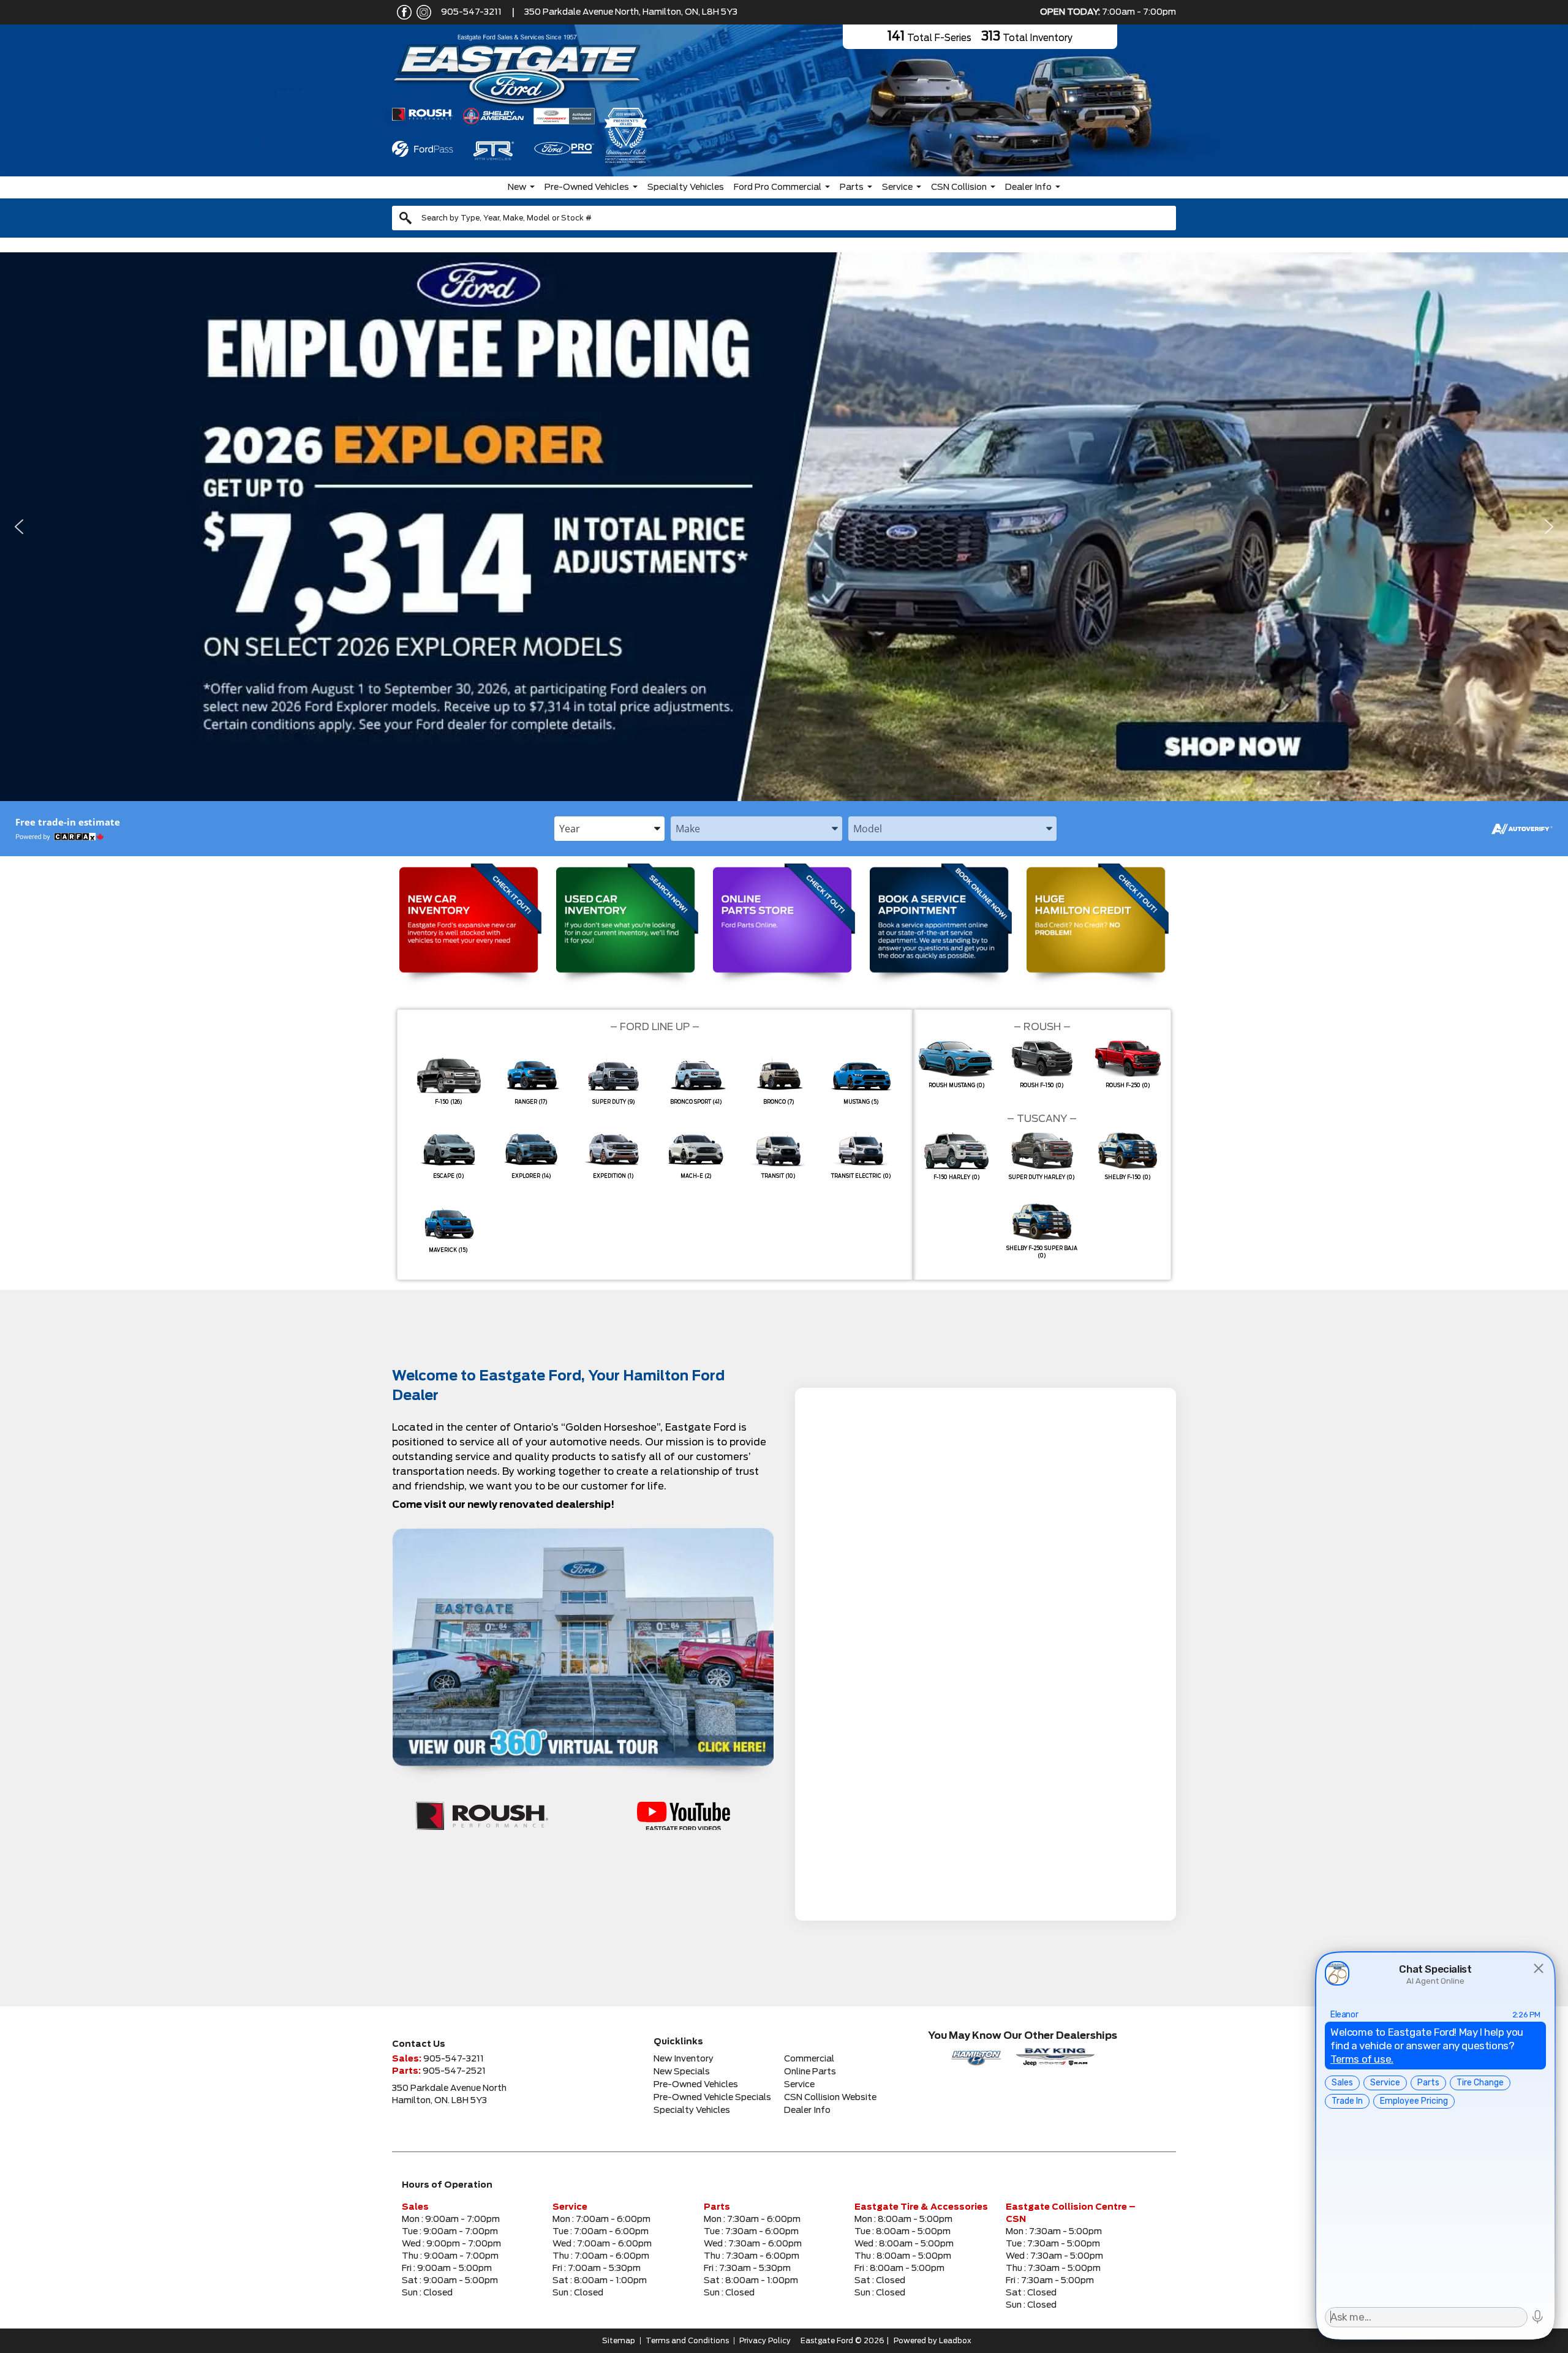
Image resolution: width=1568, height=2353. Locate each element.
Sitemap (619, 2341)
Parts (852, 187)
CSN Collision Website (830, 2098)
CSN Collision (959, 187)
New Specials (682, 2072)
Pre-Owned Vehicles (587, 187)
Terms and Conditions (687, 2341)
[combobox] (784, 218)
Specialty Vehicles (686, 187)
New (517, 187)
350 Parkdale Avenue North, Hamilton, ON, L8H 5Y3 (631, 12)
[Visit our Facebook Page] (402, 12)
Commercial (809, 2059)
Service (897, 187)
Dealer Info (1028, 187)
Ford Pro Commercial (778, 187)
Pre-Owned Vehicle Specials (712, 2098)
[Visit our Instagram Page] (421, 12)
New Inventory (684, 2059)
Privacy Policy (765, 2341)
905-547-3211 (471, 12)
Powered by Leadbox (933, 2341)
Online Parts (810, 2072)
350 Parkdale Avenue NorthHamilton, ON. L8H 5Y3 (449, 2095)
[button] (784, 527)
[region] (784, 527)
